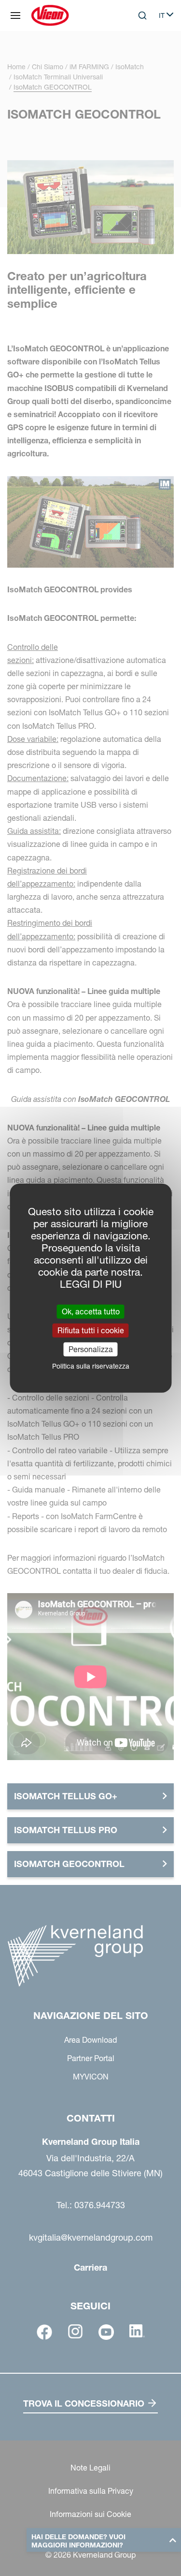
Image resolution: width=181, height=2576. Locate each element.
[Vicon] (50, 15)
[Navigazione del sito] (15, 15)
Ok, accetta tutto (91, 1311)
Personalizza (91, 1349)
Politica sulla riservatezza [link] (91, 1366)
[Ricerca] (136, 55)
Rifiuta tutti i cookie (91, 1330)
